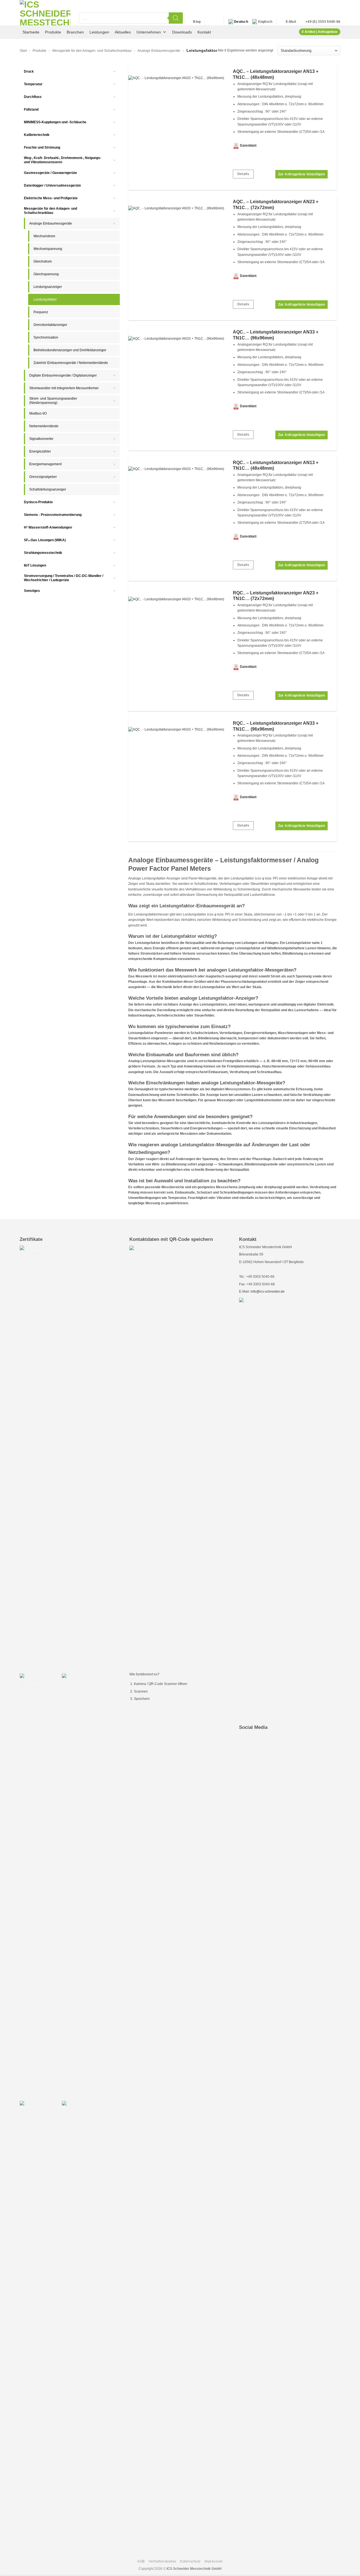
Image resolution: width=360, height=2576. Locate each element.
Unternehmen (149, 32)
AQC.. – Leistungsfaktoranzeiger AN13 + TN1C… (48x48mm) (276, 74)
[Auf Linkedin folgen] (210, 22)
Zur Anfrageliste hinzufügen (302, 174)
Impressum (214, 2561)
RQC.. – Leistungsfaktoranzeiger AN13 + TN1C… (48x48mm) (276, 465)
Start (23, 51)
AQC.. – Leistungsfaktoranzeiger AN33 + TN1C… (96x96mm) (276, 335)
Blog (197, 22)
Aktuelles (123, 32)
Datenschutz (190, 2561)
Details (243, 174)
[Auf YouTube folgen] (217, 22)
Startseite (31, 32)
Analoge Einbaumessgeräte (159, 51)
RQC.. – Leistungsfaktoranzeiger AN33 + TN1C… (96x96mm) (276, 726)
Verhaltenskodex (162, 2561)
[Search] (176, 18)
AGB (141, 2561)
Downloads (182, 32)
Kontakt (204, 32)
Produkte (53, 32)
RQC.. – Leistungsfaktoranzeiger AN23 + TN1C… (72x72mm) (276, 596)
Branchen (75, 32)
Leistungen (99, 32)
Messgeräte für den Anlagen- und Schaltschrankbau (92, 51)
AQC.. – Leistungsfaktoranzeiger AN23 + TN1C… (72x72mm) (276, 205)
